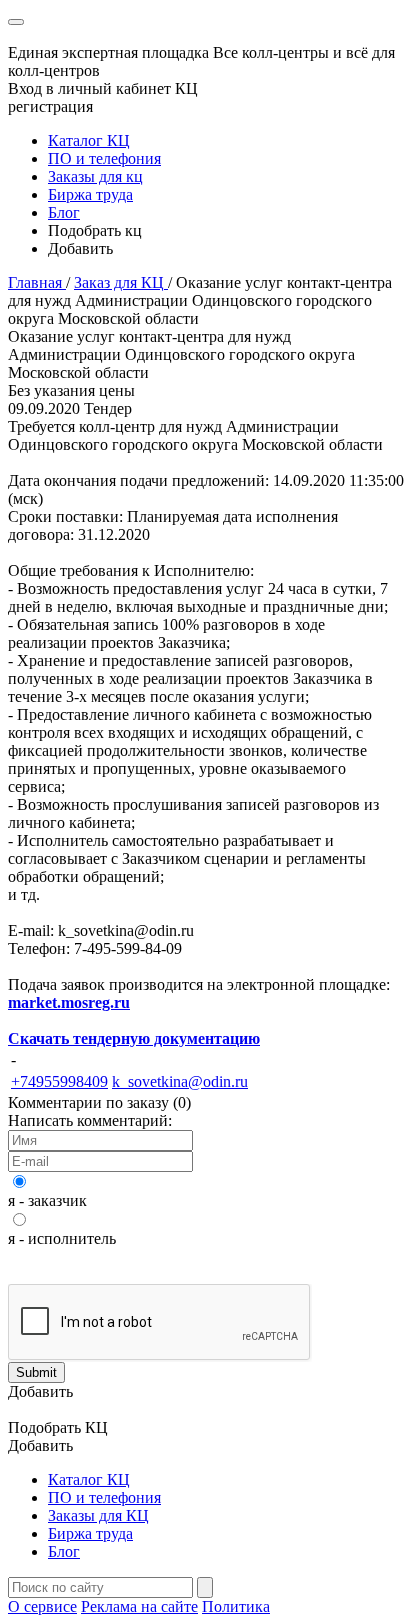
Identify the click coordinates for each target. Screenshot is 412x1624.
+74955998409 (59, 1081)
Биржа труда (90, 194)
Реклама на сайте (139, 1606)
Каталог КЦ (89, 140)
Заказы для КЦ (98, 1515)
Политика (236, 1606)
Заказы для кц (95, 176)
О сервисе (42, 1606)
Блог (64, 212)
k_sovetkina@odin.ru (180, 1081)
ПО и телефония (104, 158)
